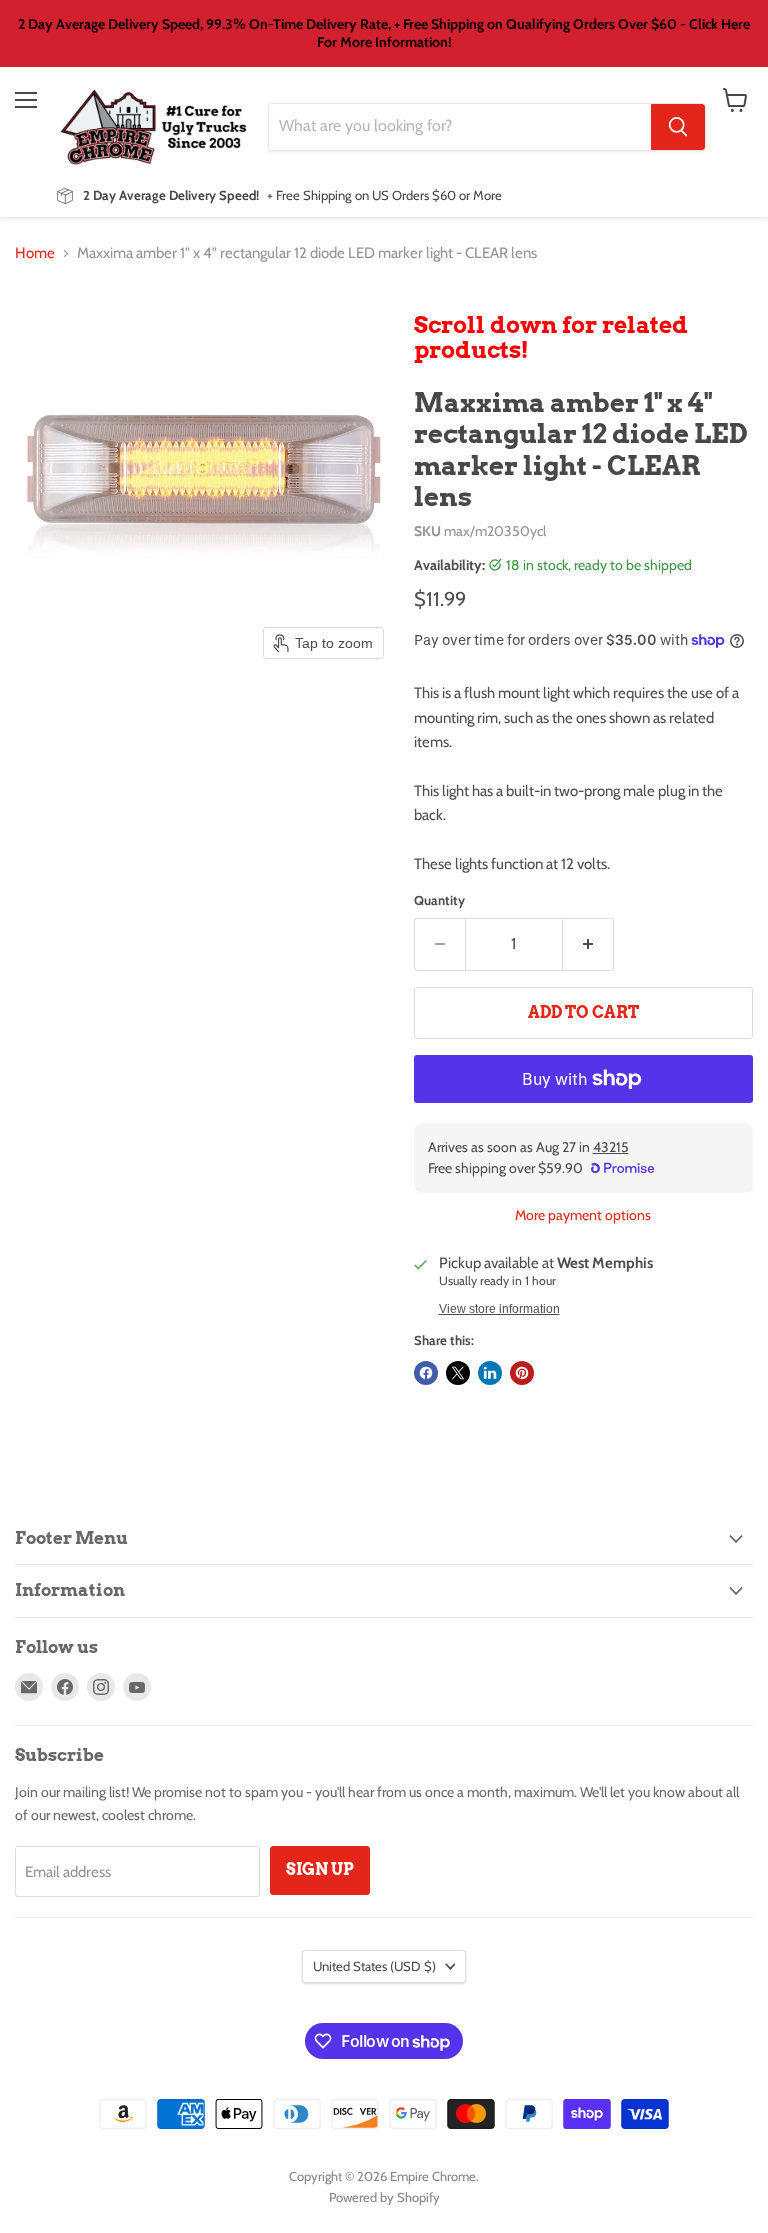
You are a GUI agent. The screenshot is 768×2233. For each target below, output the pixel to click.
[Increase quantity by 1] (588, 944)
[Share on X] (458, 1373)
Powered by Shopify (384, 2197)
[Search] (678, 127)
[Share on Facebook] (426, 1373)
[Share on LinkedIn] (490, 1373)
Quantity (439, 900)
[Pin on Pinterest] (522, 1373)
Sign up (320, 1869)
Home (35, 253)
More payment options (583, 1215)
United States (374, 1966)
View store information (499, 1309)
